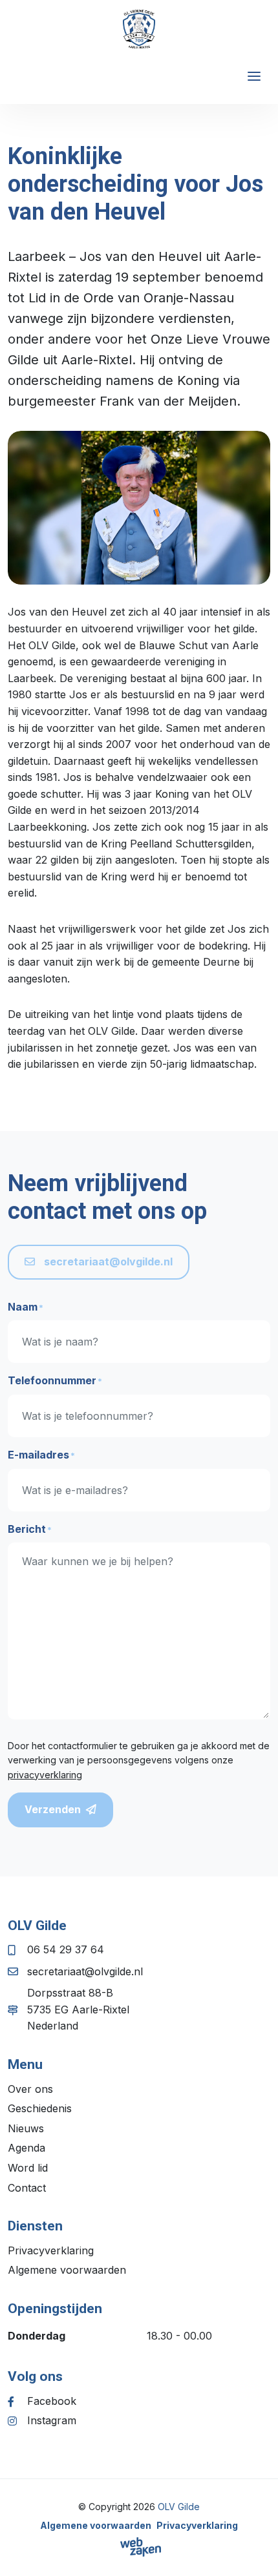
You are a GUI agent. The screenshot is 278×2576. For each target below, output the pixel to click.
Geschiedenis (40, 2108)
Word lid (28, 2168)
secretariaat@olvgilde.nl (107, 1262)
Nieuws (26, 2128)
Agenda (27, 2148)
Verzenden (53, 1809)
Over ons (30, 2089)
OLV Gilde (179, 2507)
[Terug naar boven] (252, 2550)
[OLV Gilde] (139, 29)
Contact (27, 2188)
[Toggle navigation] (254, 76)
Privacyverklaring (51, 2250)
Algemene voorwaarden (67, 2270)
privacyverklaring (45, 1775)
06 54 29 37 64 (66, 1949)
